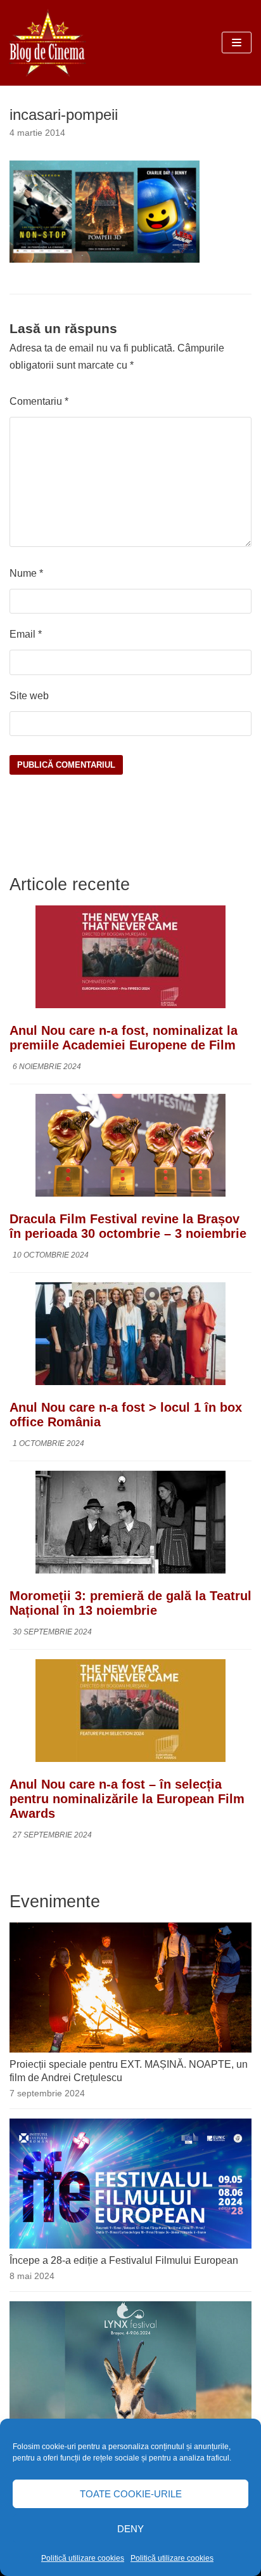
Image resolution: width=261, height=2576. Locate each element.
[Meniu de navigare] (237, 43)
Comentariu (39, 401)
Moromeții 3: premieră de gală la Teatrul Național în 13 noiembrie (130, 1603)
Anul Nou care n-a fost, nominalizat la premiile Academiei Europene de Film (124, 1038)
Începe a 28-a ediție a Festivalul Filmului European (124, 2260)
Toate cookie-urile (131, 2494)
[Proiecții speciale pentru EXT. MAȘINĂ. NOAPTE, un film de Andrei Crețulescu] (130, 2049)
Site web (29, 696)
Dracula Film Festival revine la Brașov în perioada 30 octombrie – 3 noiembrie (128, 1226)
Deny (130, 2529)
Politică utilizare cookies (83, 2558)
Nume (26, 573)
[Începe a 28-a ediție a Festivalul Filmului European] (130, 2245)
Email (26, 634)
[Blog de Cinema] (48, 43)
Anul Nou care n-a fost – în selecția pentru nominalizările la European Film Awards (127, 1799)
